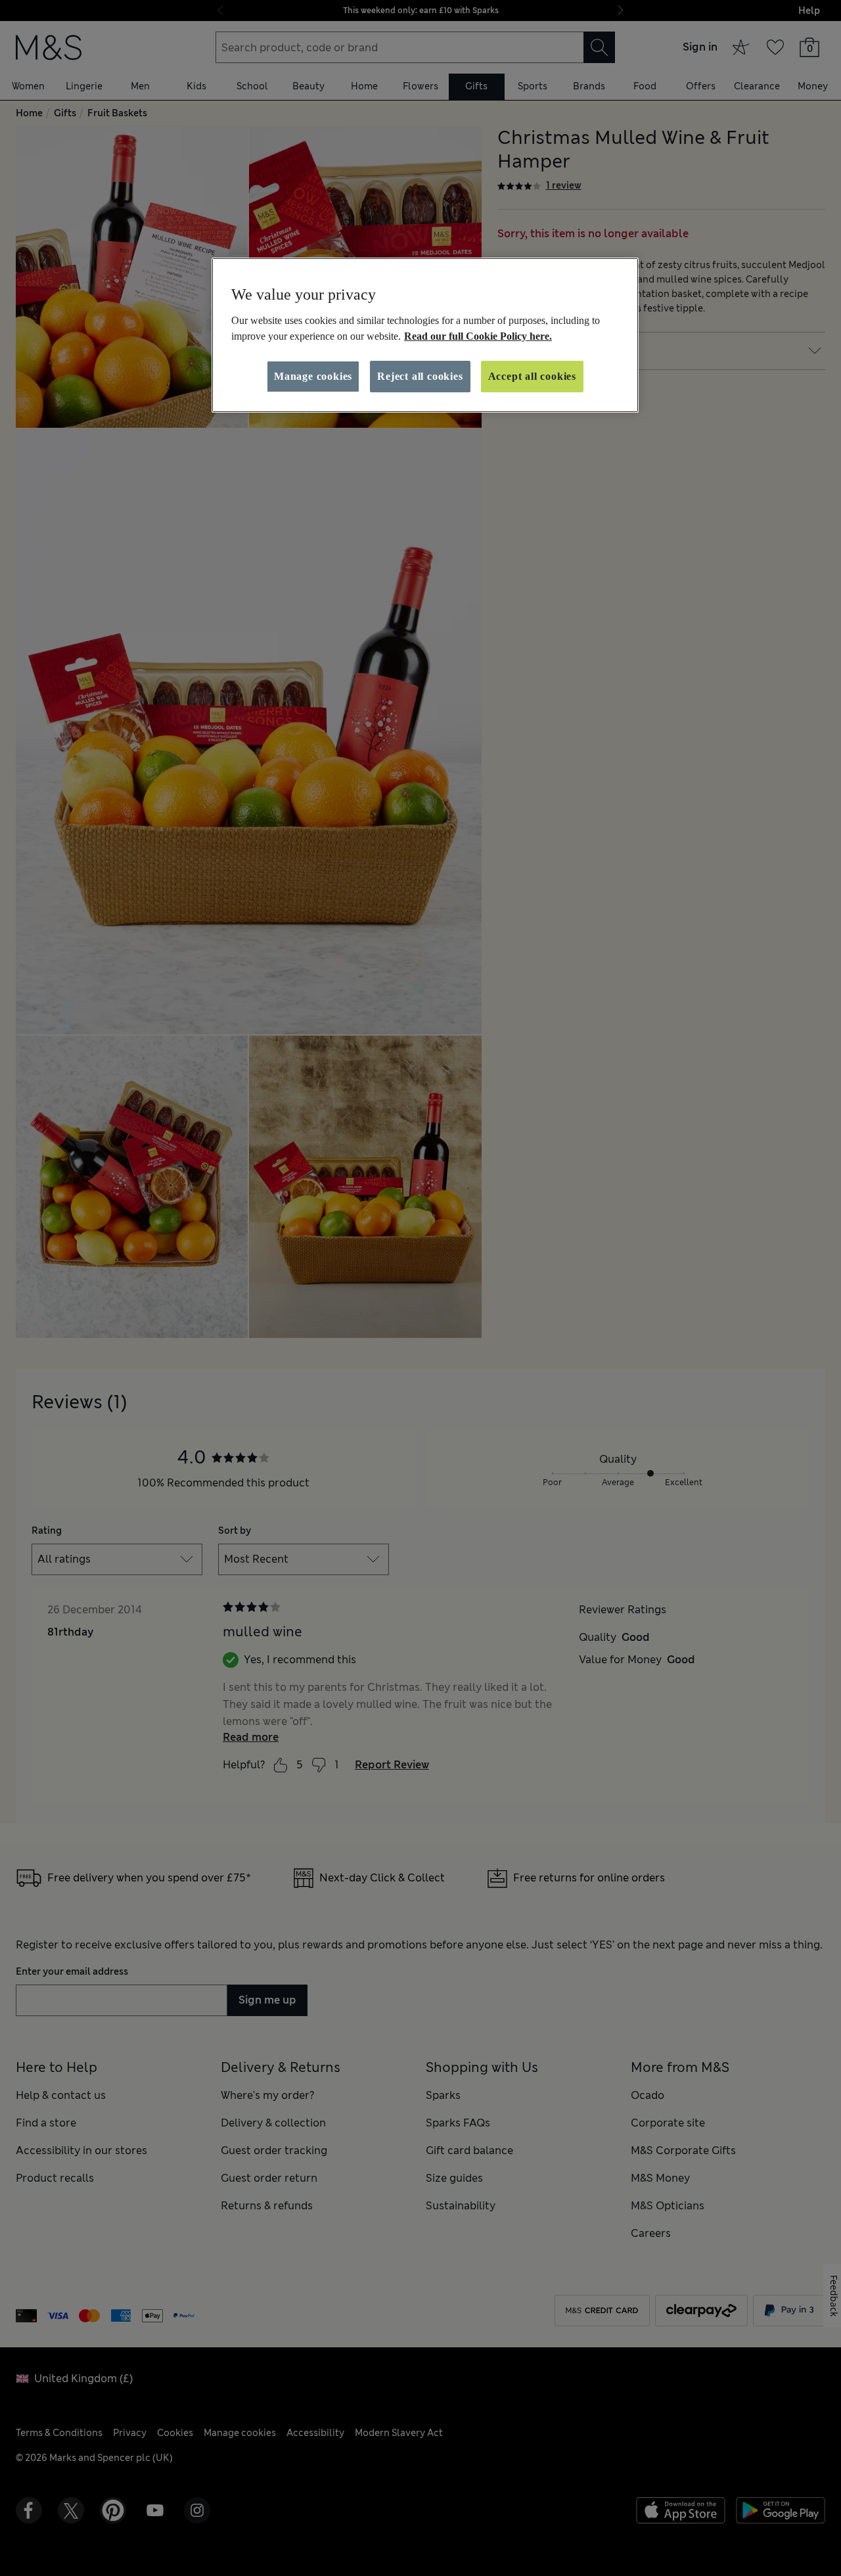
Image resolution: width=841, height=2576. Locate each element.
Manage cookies (313, 376)
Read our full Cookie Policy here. (478, 336)
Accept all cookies (532, 376)
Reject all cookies (420, 376)
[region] (425, 335)
